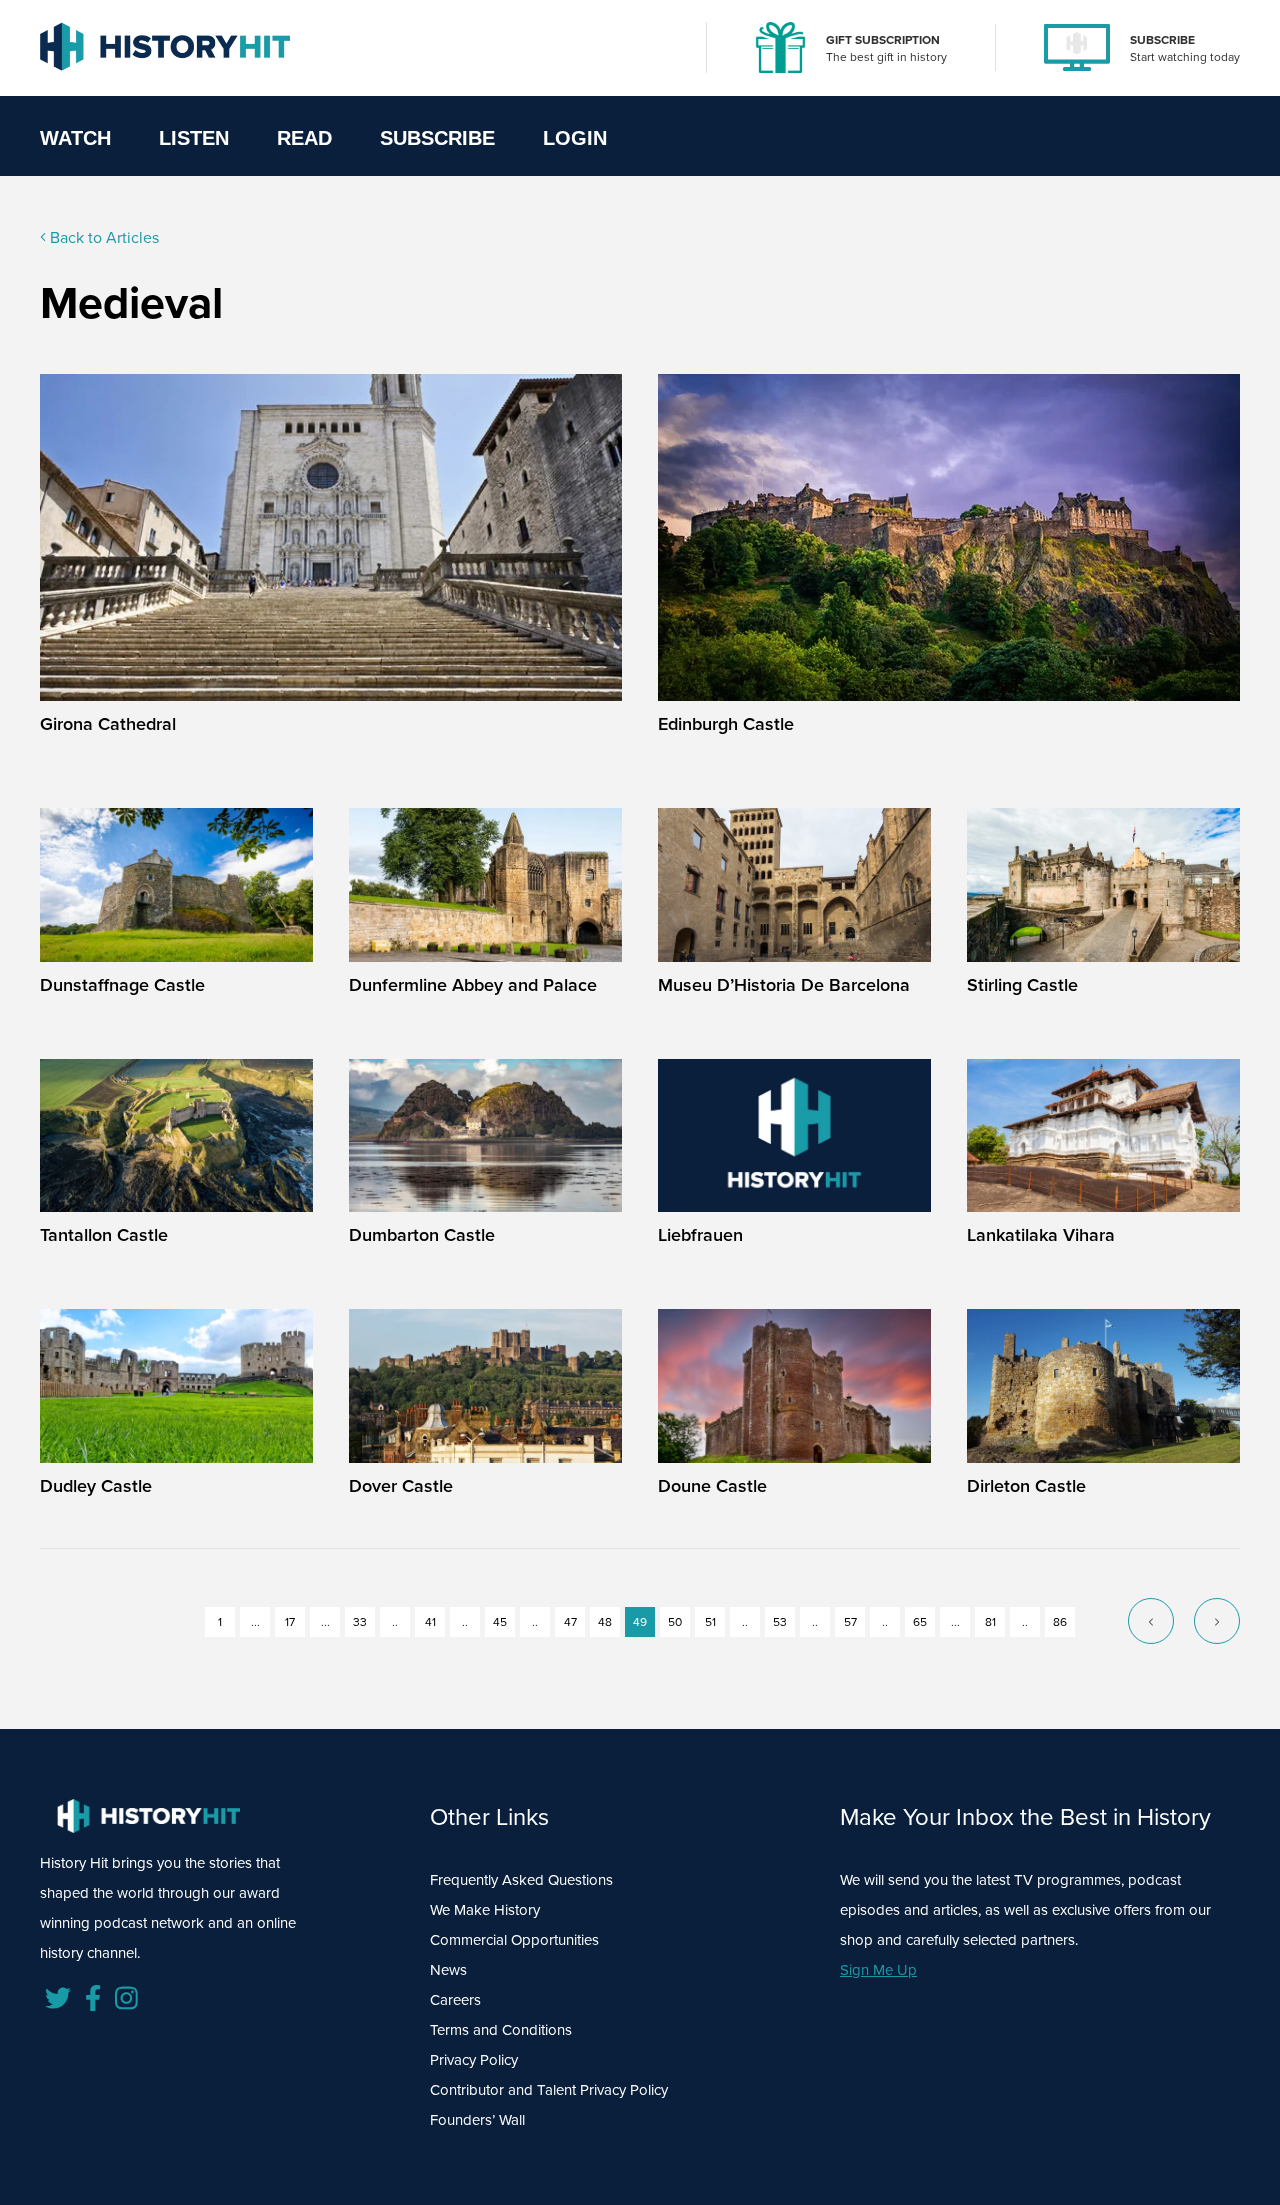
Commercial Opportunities (514, 1940)
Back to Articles (102, 237)
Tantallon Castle (104, 1235)
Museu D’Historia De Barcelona (784, 985)
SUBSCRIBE (1162, 40)
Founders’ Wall (477, 2120)
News (448, 1970)
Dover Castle (401, 1486)
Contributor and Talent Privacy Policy (549, 2090)
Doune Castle (712, 1486)
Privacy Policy (474, 2060)
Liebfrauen (700, 1235)
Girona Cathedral (108, 724)
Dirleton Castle (1026, 1486)
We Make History (485, 1910)
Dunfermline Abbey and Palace (473, 985)
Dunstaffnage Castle (122, 985)
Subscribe (437, 138)
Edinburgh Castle (726, 724)
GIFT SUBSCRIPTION (883, 40)
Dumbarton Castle (422, 1235)
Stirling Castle (1022, 985)
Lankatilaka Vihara (1041, 1235)
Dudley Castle (96, 1486)
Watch (75, 138)
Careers (455, 2000)
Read (304, 138)
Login (575, 138)
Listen (194, 138)
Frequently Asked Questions (521, 1880)
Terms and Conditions (501, 2030)
